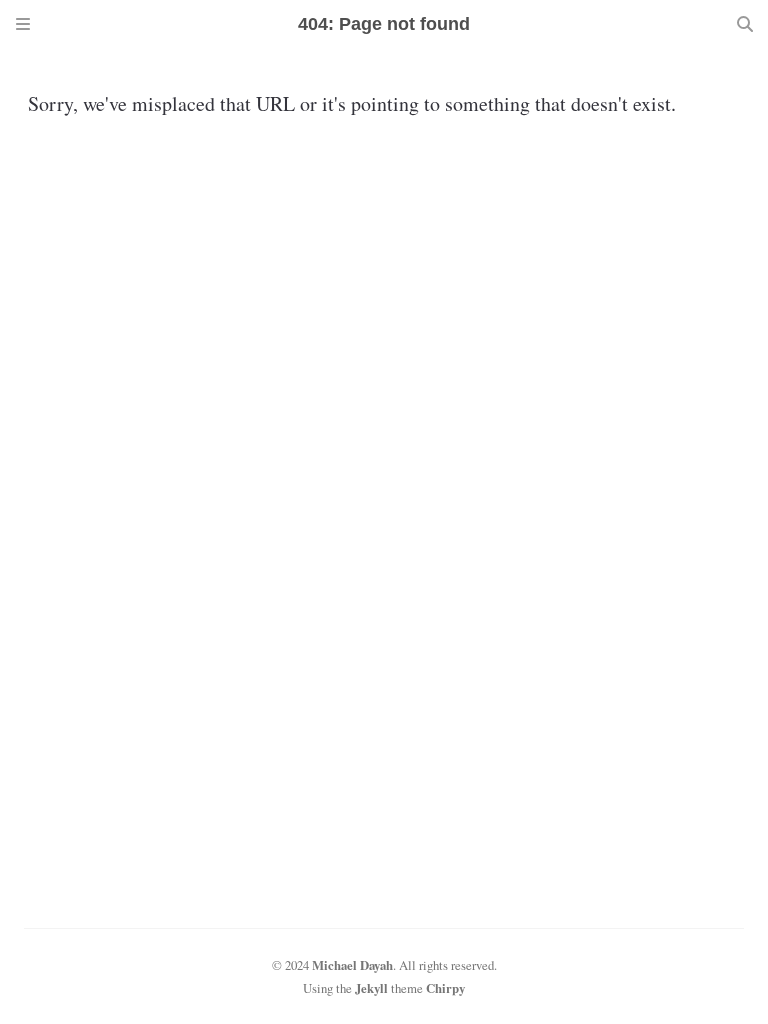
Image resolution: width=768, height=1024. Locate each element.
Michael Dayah (352, 965)
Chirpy (445, 988)
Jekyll (371, 988)
